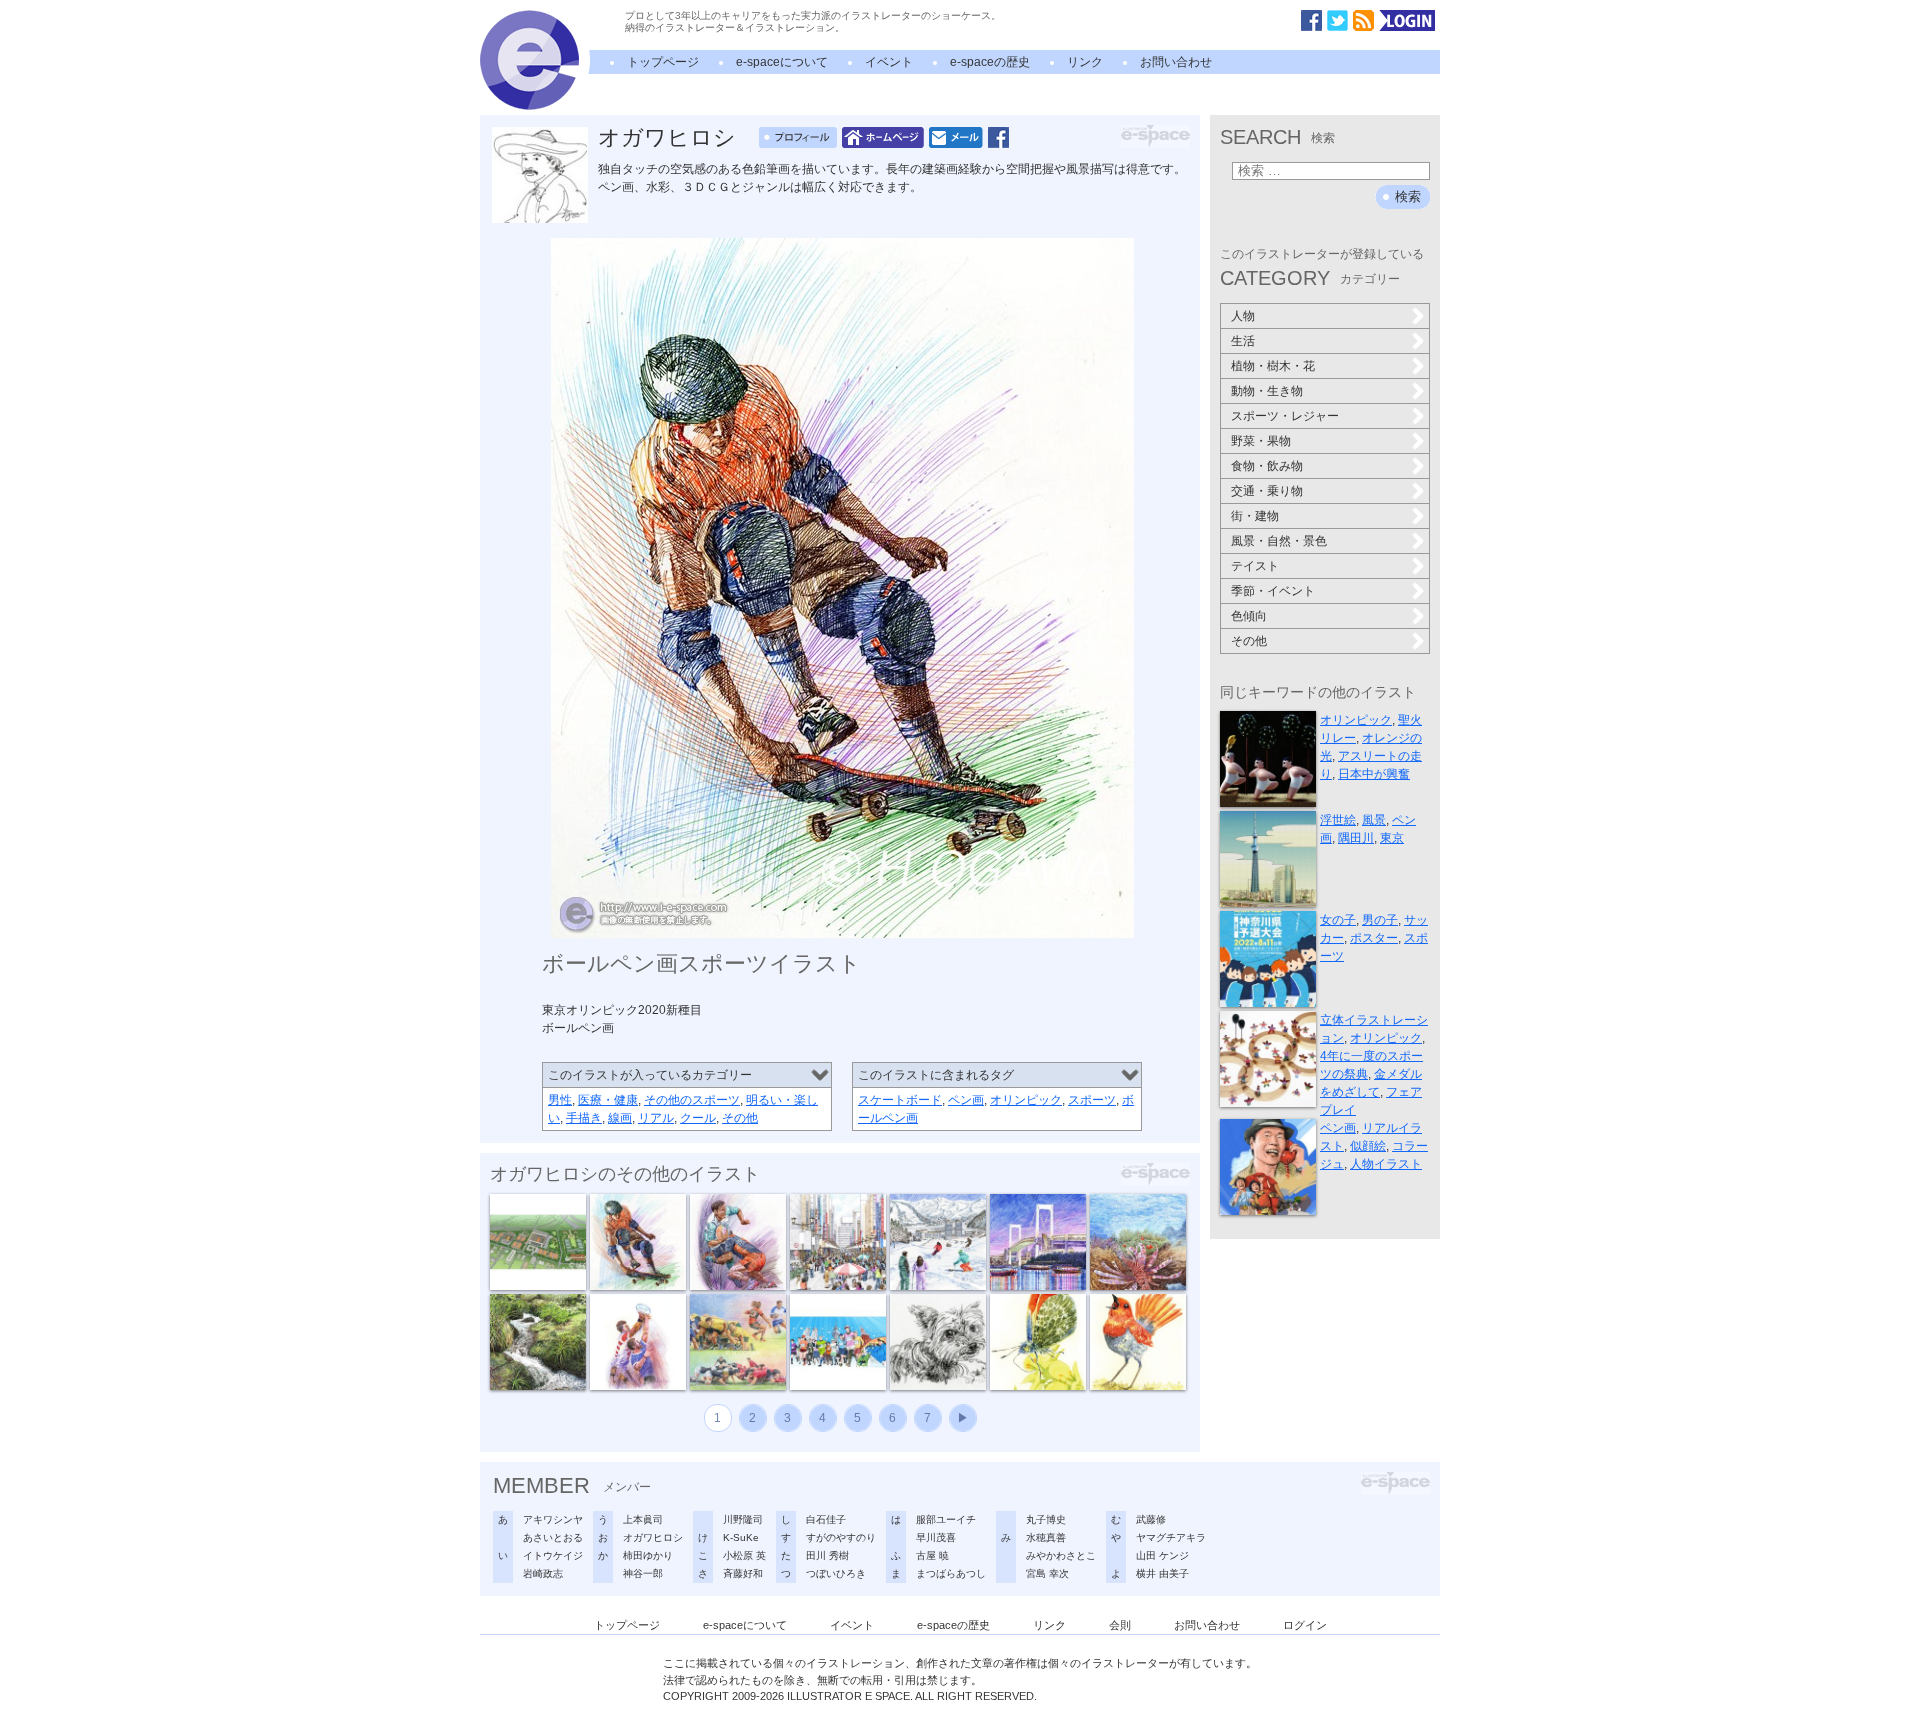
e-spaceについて (782, 62)
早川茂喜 (936, 1537)
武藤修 (1151, 1519)
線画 (620, 1118)
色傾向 (1249, 616)
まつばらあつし (951, 1573)
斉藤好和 (743, 1573)
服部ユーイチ (946, 1519)
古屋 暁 (932, 1555)
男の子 (1380, 920)
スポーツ (1092, 1100)
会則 (1120, 1625)
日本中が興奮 (1374, 774)
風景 (1374, 820)
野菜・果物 (1261, 441)
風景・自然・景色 (1279, 541)
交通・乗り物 (1267, 491)
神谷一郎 (643, 1573)
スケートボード (900, 1100)
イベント (889, 62)
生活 (1243, 341)
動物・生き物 (1267, 391)
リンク (1085, 62)
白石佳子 (826, 1519)
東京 (1392, 838)
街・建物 (1255, 516)
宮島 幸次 (1047, 1573)
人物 (1243, 316)
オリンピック (1026, 1100)
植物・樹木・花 (1273, 366)
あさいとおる (553, 1537)
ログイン (1305, 1625)
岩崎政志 (543, 1573)
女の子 (1338, 920)
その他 (740, 1118)
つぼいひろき (836, 1573)
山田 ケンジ (1162, 1555)
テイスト (1255, 566)
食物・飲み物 (1267, 466)
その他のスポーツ (692, 1100)
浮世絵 (1338, 820)
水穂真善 (1046, 1537)
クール (698, 1118)
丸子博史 (1046, 1519)
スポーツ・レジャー (1285, 416)
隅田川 (1356, 838)
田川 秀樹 (827, 1555)
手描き (584, 1118)
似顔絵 (1368, 1146)
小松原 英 (744, 1555)
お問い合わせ (1176, 62)
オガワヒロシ (667, 137)
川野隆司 (743, 1519)
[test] (529, 106)
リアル (656, 1118)
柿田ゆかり (648, 1555)
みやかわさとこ (1061, 1555)
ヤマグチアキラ (1171, 1537)
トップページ (663, 62)
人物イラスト (1386, 1164)
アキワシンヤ (553, 1519)
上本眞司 (643, 1519)
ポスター (1374, 938)
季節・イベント (1273, 591)
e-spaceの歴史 (990, 62)
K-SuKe (741, 1537)
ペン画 (966, 1100)
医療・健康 (608, 1100)
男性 (560, 1100)
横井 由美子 (1162, 1573)
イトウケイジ (553, 1555)
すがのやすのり (841, 1537)
